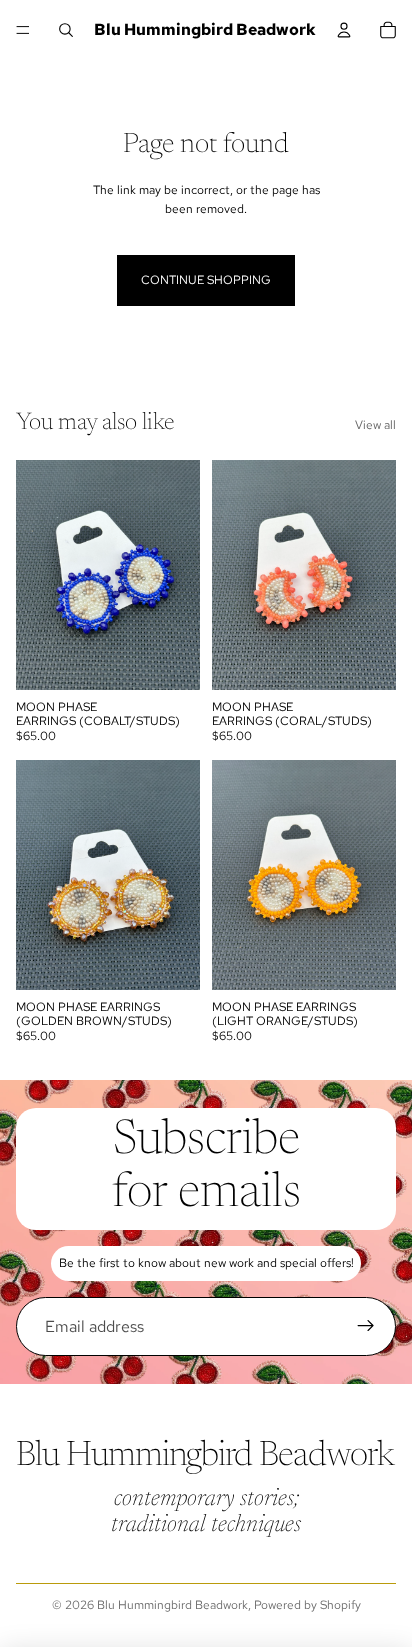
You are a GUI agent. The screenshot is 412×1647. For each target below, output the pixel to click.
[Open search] (66, 30)
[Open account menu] (344, 30)
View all (375, 425)
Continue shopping (206, 280)
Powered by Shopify (307, 1605)
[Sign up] (366, 1327)
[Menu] (23, 30)
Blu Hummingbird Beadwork (172, 1605)
